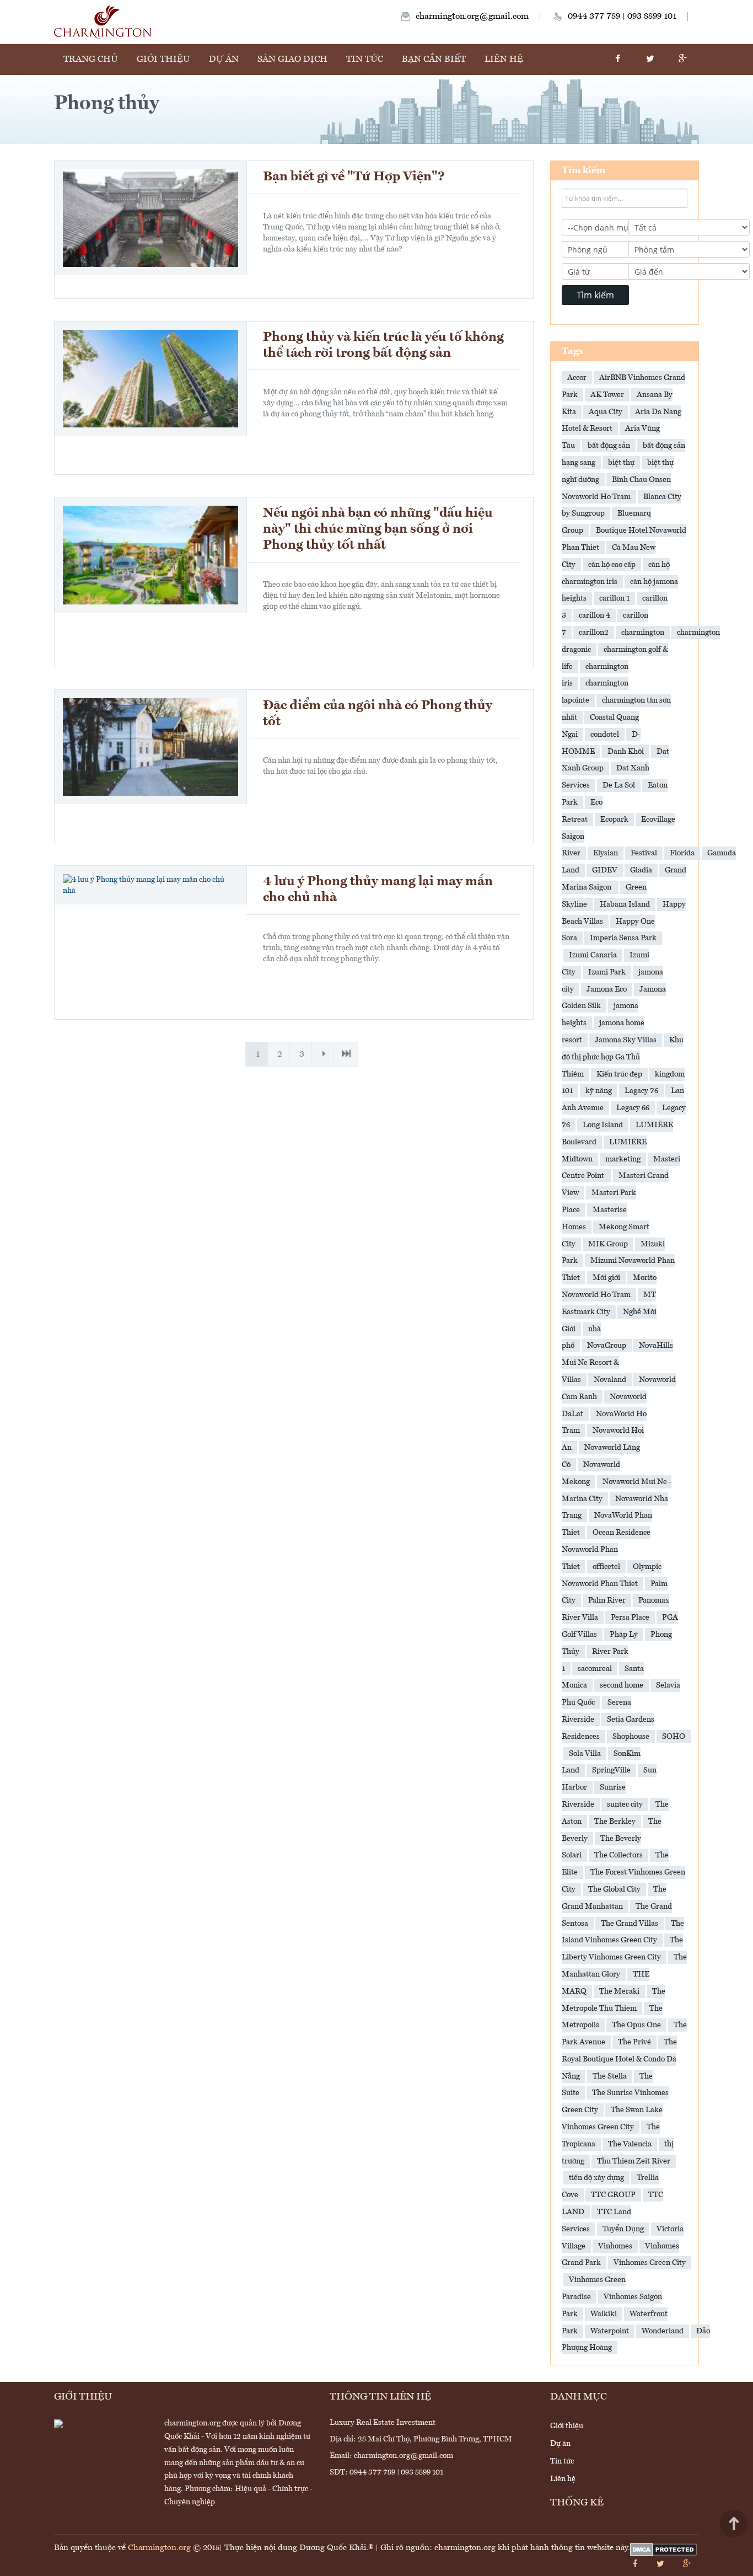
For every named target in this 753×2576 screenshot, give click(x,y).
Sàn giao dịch (292, 60)
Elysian (606, 853)
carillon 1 (614, 598)
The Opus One (636, 2025)
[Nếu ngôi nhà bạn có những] (150, 555)
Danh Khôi (626, 752)
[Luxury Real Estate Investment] (103, 22)
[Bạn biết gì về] (150, 218)
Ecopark (614, 820)
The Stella (610, 2076)
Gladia (641, 870)
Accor (577, 378)
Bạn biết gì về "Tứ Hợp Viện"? (354, 177)
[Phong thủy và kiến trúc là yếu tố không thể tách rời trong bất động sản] (150, 378)
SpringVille (611, 1770)
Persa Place (630, 1618)
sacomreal (595, 1669)
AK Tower (607, 395)
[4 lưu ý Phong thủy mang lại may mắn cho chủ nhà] (150, 885)
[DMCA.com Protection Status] (663, 2550)
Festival (644, 853)
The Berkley (615, 1822)
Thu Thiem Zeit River (634, 2161)
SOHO (674, 1737)
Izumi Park (607, 972)
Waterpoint (610, 2331)
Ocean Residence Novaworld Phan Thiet (606, 1550)
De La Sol (619, 785)
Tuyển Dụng (623, 2229)
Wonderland (663, 2331)
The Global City (614, 1889)
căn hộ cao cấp (612, 565)
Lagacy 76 (641, 1091)
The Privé (634, 2042)
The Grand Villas (630, 1924)
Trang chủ (91, 60)
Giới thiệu (163, 60)
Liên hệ (504, 60)
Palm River (607, 1600)
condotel (605, 735)
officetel (606, 1567)
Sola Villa (585, 1754)
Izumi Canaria (593, 955)
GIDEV (605, 870)
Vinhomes (615, 2246)
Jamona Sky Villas (626, 1040)
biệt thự (621, 463)
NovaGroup (607, 1346)
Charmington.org (159, 2548)
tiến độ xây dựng (596, 2178)
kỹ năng (599, 1091)
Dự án (224, 60)
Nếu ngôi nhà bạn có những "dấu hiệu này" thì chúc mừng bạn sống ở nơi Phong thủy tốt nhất (378, 529)
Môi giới (606, 1278)
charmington (643, 633)
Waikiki (604, 2314)
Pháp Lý (624, 1635)
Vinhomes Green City (650, 2263)
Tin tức (365, 60)
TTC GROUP (613, 2195)
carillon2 (594, 633)
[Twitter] (650, 60)
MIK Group (608, 1244)
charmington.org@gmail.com (472, 17)
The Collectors (618, 1855)
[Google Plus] (682, 60)
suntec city (625, 1804)
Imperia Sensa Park (623, 938)
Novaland (610, 1380)
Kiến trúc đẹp (619, 1074)
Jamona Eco (607, 989)
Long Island (603, 1125)
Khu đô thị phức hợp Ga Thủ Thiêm (623, 1057)
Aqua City (606, 412)
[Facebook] (617, 60)
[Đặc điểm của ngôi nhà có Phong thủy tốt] (150, 747)
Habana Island (625, 904)
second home (622, 1685)
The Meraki (619, 1991)
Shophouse (631, 1737)
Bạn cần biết (434, 60)
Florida (682, 853)
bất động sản (609, 446)
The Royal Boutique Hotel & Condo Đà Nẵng (619, 2059)
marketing (623, 1159)
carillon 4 (595, 615)
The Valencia (630, 2144)
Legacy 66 (633, 1108)
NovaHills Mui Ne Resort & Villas (617, 1363)
